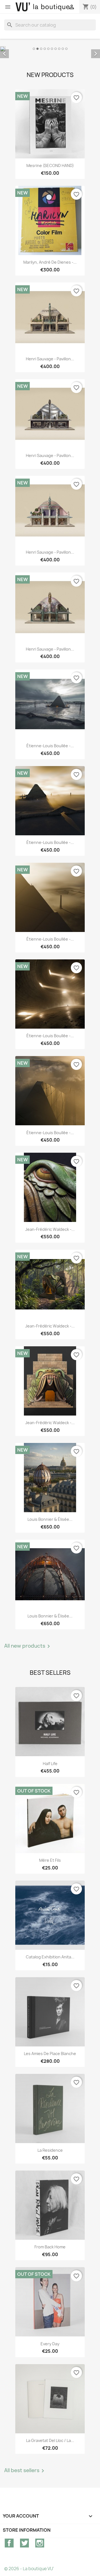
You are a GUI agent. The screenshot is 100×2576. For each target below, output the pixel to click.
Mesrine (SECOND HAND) (50, 165)
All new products (28, 1646)
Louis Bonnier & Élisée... (50, 1519)
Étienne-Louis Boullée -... (50, 746)
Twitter (24, 2543)
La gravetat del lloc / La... (50, 2440)
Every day (50, 2344)
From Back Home (50, 2247)
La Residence (50, 2150)
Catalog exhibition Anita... (50, 1957)
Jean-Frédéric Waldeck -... (50, 1229)
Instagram (40, 2543)
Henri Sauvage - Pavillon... (50, 359)
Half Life (50, 1764)
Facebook (9, 2543)
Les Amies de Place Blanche (50, 2054)
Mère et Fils (50, 1860)
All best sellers (25, 2471)
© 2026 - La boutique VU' (29, 2569)
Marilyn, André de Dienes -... (50, 262)
